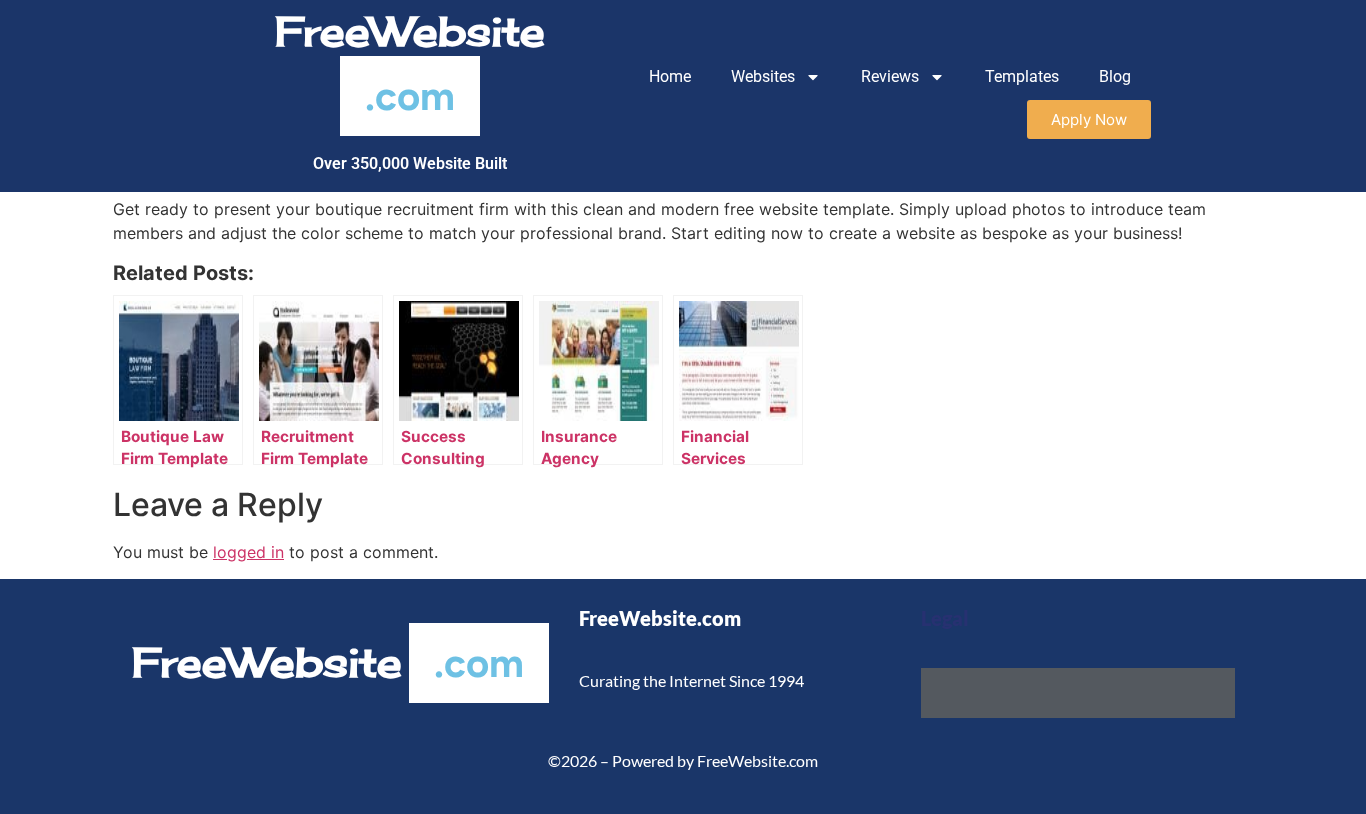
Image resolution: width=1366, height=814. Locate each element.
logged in (248, 552)
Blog (1115, 76)
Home (670, 76)
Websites (763, 76)
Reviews (890, 76)
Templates (1022, 76)
